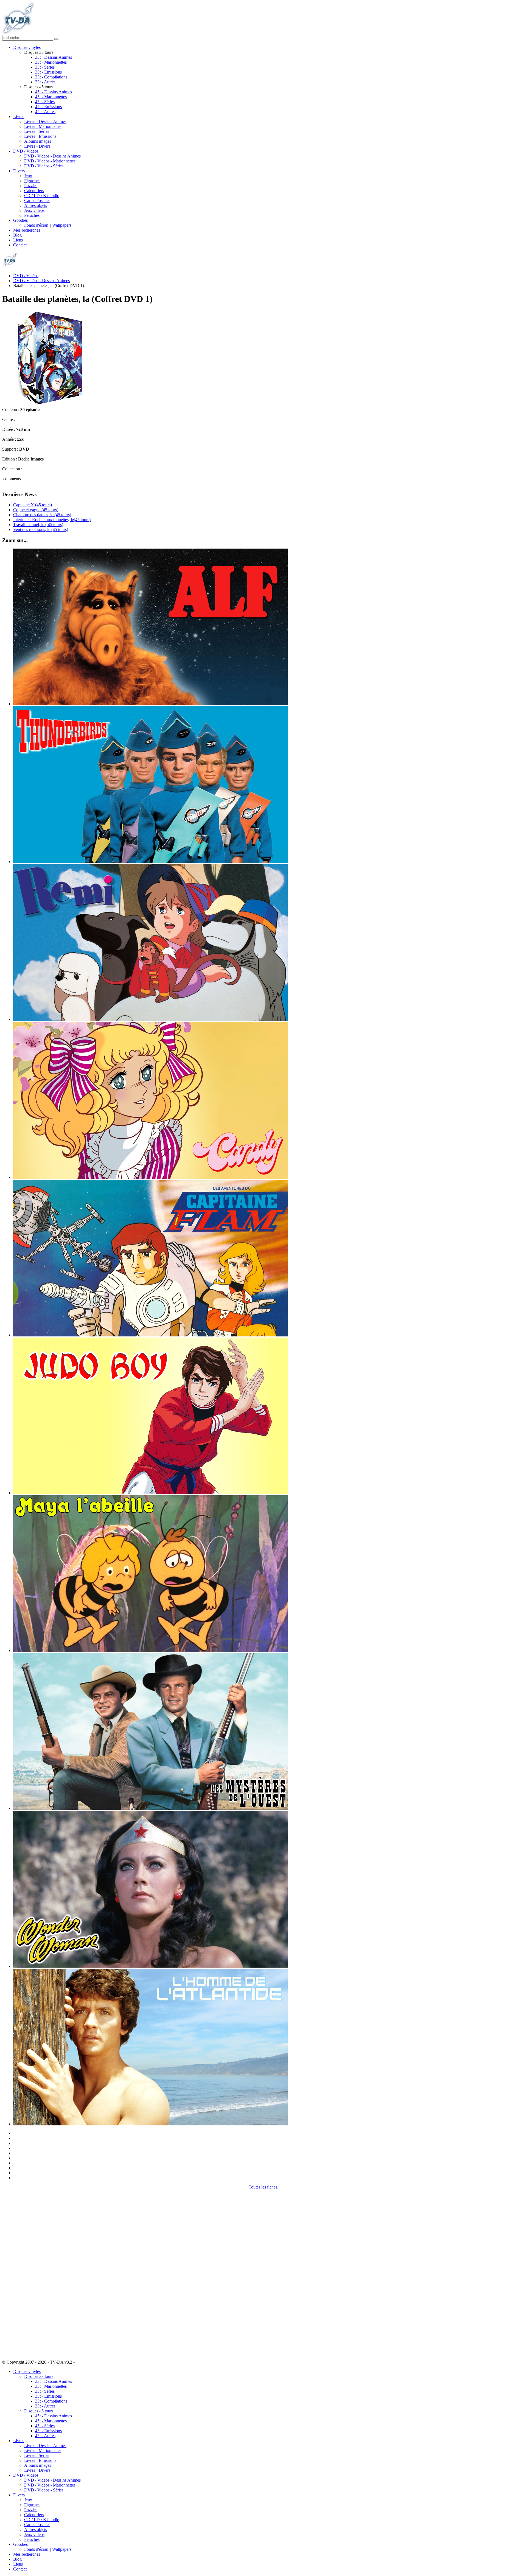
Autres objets (36, 205)
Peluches (32, 215)
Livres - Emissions (40, 136)
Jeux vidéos (34, 210)
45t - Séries (45, 102)
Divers (19, 171)
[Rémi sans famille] (150, 1019)
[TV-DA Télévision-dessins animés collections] (18, 32)
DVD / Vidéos (26, 151)
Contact (20, 245)
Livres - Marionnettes (43, 126)
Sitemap (83, 2362)
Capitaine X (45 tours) (33, 505)
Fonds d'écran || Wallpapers (48, 225)
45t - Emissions (48, 107)
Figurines (32, 181)
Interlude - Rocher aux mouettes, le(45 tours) (52, 520)
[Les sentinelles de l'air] (150, 862)
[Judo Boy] (150, 1493)
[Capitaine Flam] (150, 1335)
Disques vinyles (27, 47)
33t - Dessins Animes (54, 57)
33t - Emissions (48, 72)
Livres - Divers (37, 146)
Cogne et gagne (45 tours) (36, 510)
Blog (17, 235)
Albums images (38, 141)
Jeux (28, 176)
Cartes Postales (37, 200)
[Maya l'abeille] (150, 1651)
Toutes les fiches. (263, 2187)
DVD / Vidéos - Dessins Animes (52, 156)
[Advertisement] (30, 2272)
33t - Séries (45, 67)
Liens (18, 240)
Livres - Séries (37, 131)
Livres (19, 116)
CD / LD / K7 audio (42, 196)
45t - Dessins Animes (54, 92)
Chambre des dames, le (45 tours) (42, 515)
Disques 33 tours (39, 2376)
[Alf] (150, 704)
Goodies (20, 220)
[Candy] (150, 1177)
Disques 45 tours (39, 2411)
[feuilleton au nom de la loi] (150, 1808)
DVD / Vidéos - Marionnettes (50, 161)
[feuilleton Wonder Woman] (150, 1966)
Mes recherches (27, 230)
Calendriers (34, 191)
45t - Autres (45, 112)
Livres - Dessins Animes (45, 121)
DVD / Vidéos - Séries (44, 166)
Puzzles (31, 186)
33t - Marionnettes (51, 62)
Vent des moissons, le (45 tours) (41, 529)
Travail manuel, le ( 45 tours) (38, 525)
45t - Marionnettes (51, 97)
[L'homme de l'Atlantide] (150, 2124)
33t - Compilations (51, 77)
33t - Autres (45, 82)
